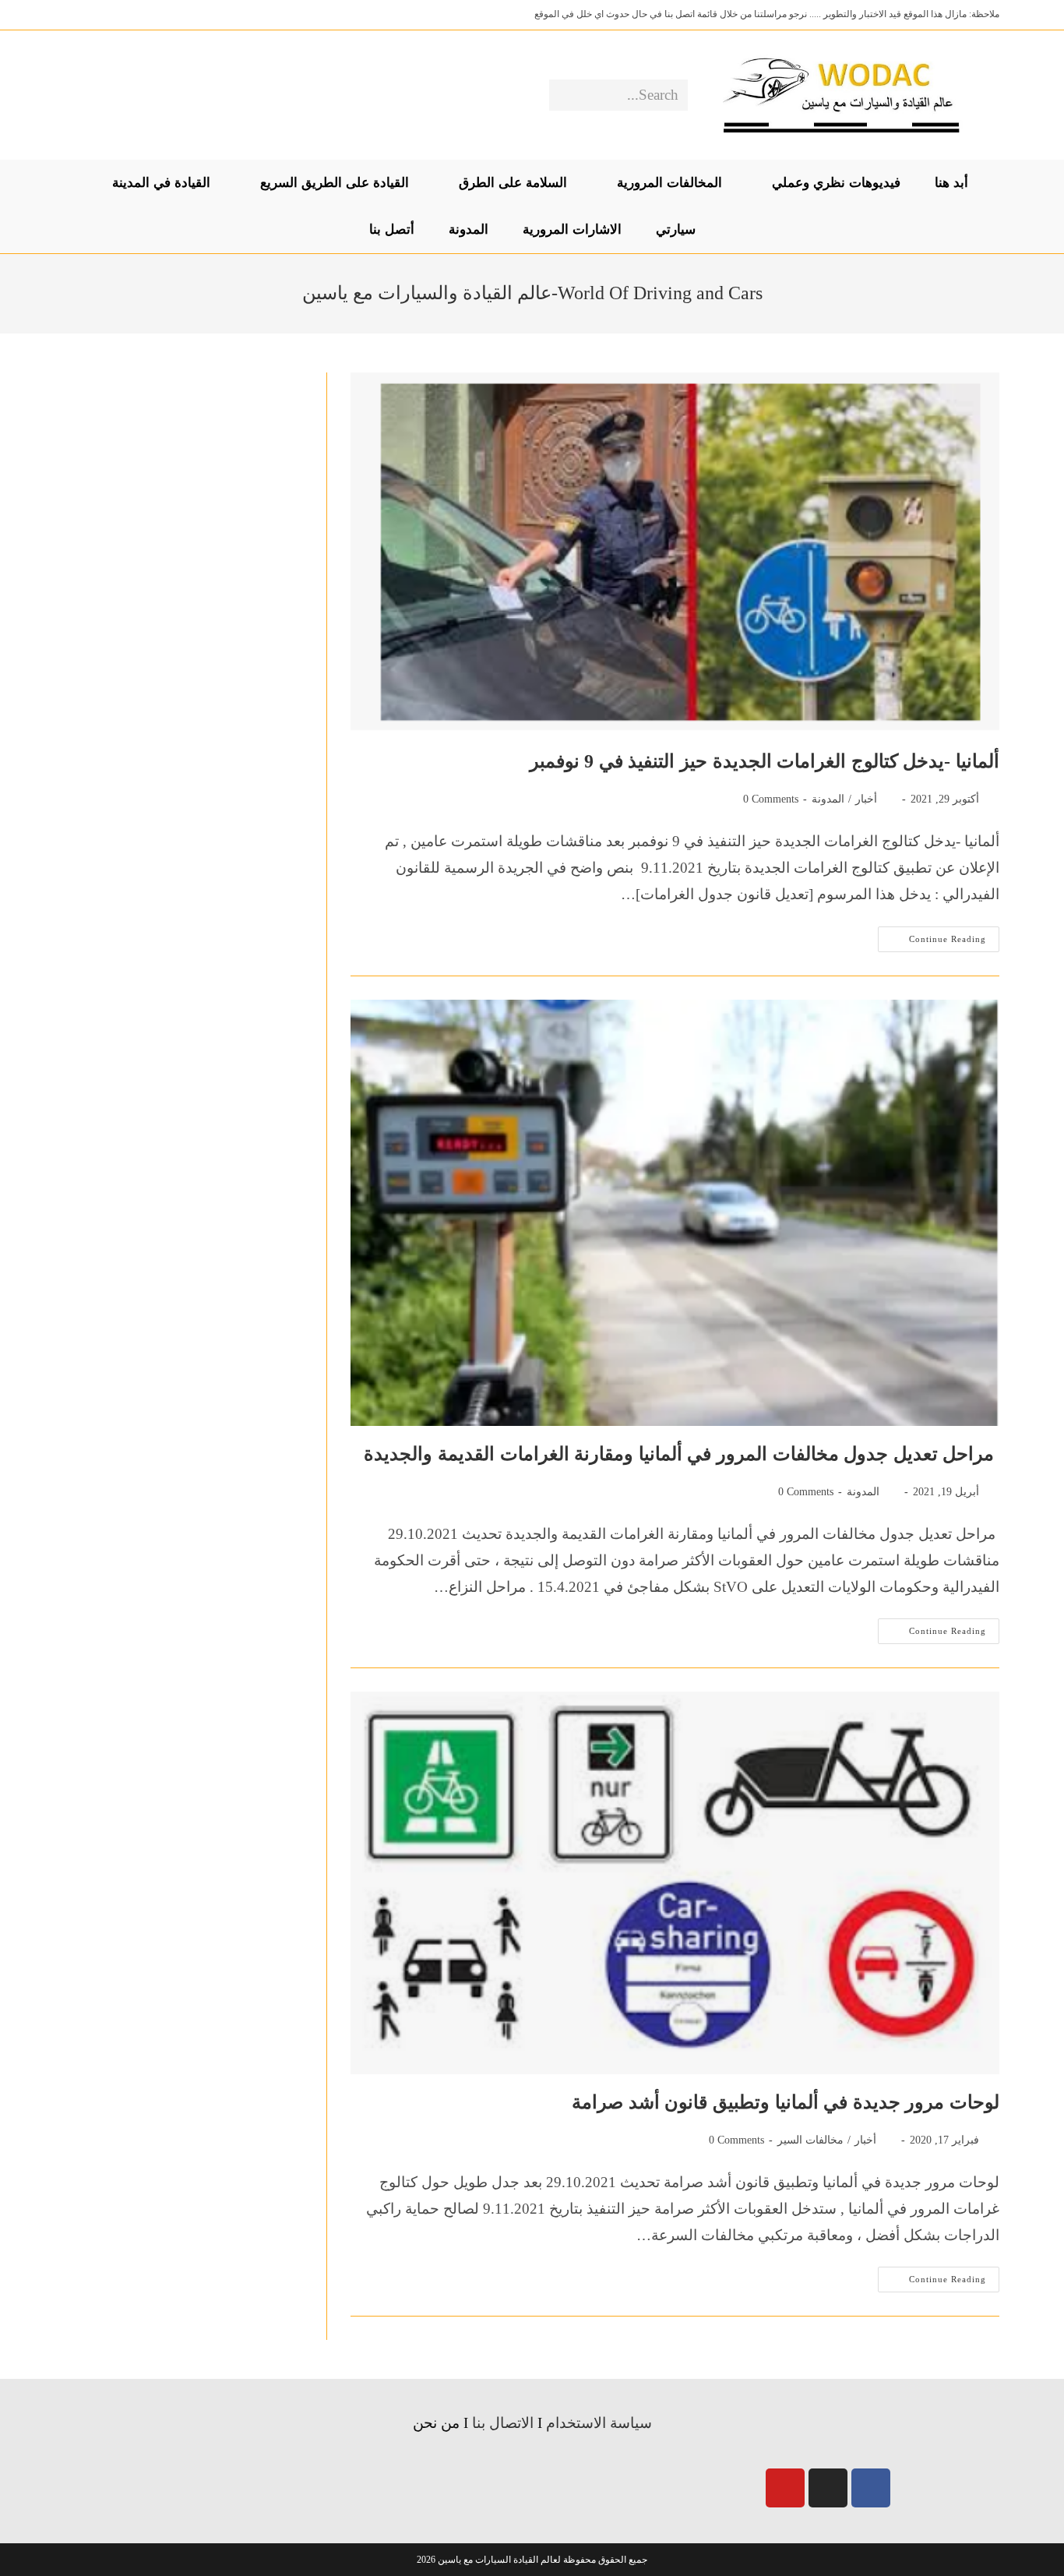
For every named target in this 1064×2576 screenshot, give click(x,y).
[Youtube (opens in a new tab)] (77, 95)
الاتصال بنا (503, 2423)
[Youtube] (785, 2488)
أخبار (866, 799)
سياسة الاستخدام (599, 2423)
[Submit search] (564, 95)
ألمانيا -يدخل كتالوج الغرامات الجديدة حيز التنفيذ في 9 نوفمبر (765, 761)
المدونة (828, 799)
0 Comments (771, 799)
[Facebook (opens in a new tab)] (125, 95)
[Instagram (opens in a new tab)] (101, 95)
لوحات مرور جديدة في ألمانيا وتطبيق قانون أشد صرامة (786, 2102)
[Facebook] (871, 2488)
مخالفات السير (810, 2140)
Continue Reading (932, 935)
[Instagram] (828, 2488)
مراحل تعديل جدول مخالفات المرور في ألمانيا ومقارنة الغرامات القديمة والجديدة (682, 1454)
